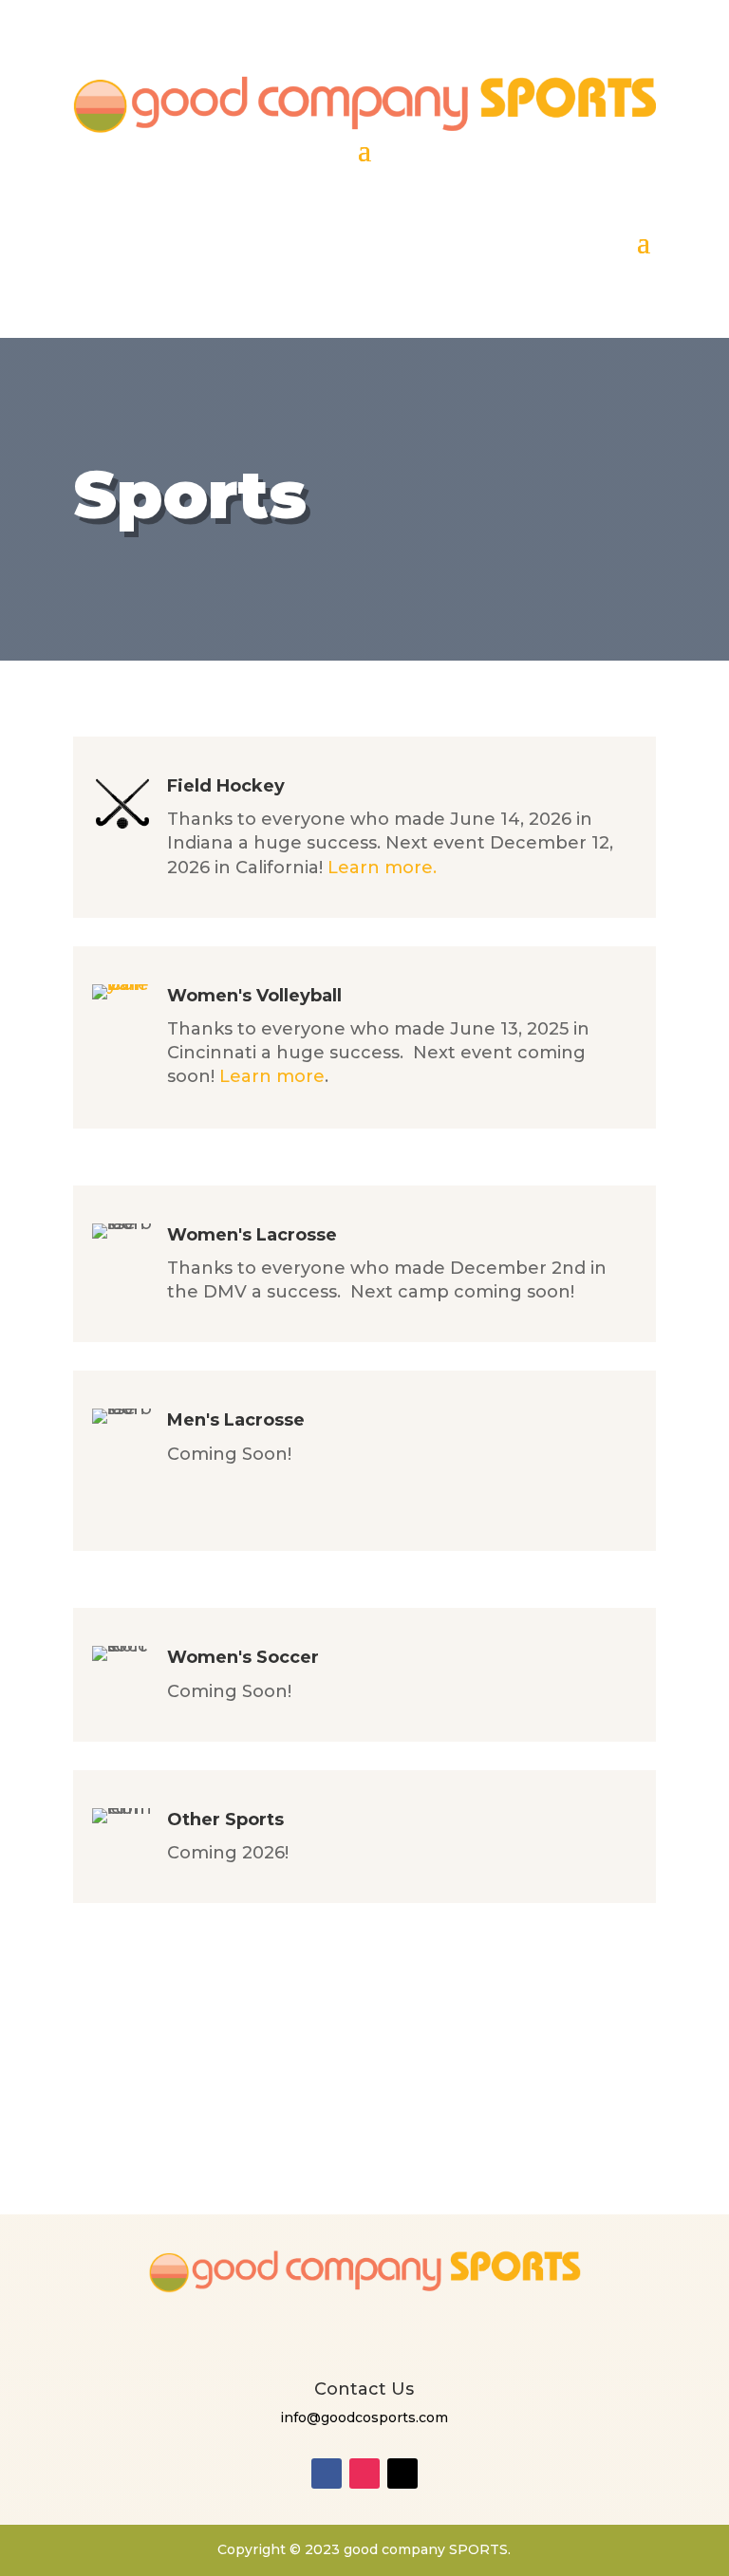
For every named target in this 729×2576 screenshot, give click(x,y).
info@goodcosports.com (364, 2417)
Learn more (272, 1076)
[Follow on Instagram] (364, 2473)
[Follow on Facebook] (327, 2473)
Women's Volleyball (254, 996)
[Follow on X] (402, 2473)
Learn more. (382, 868)
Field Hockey (226, 786)
